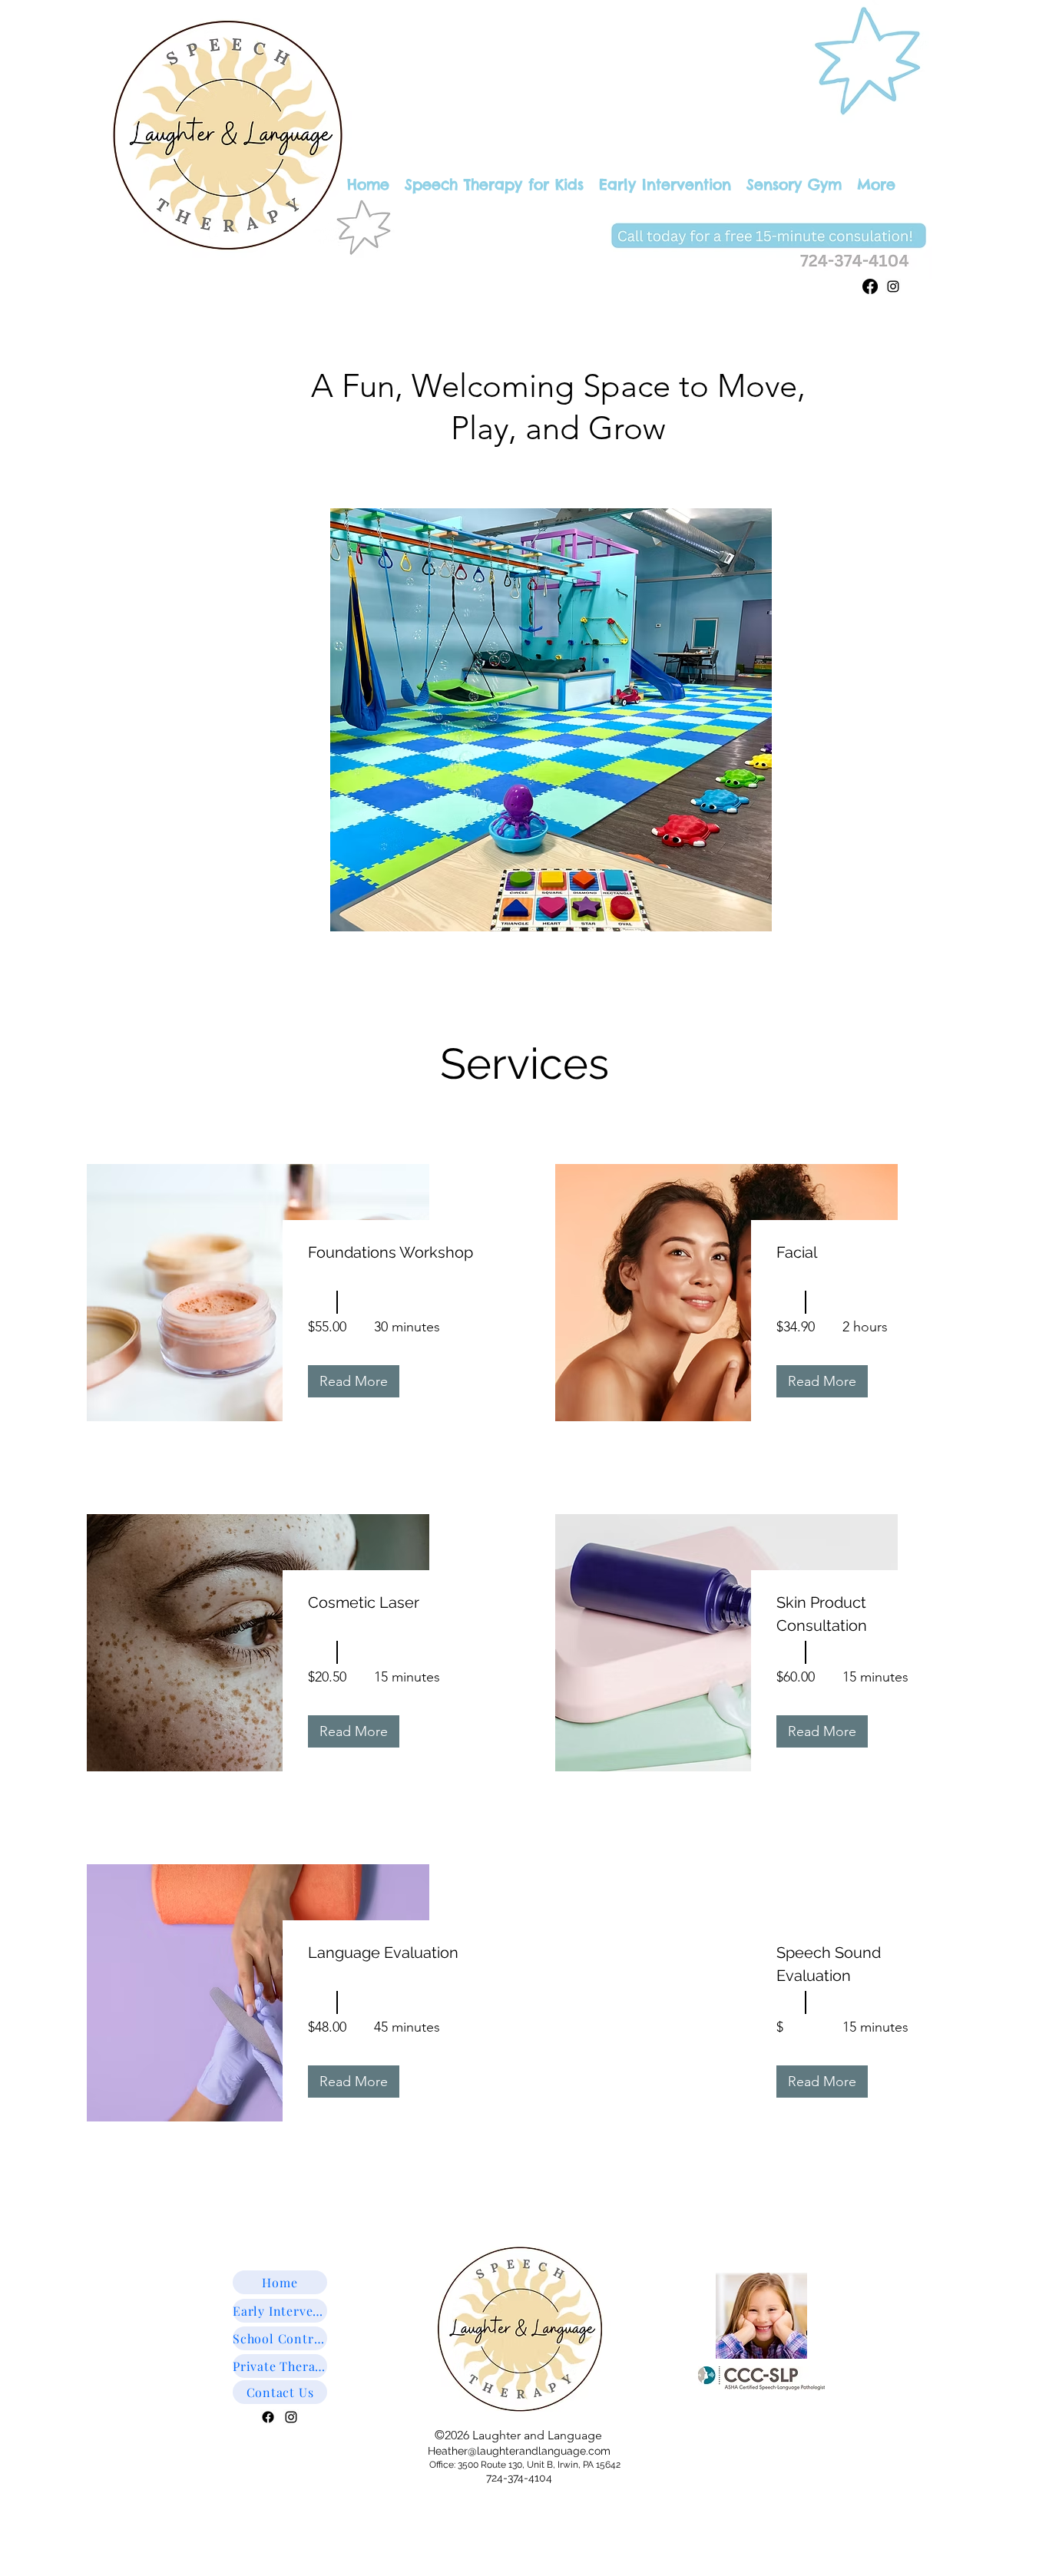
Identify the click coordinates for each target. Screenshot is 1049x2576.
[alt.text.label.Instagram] (893, 286)
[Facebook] (870, 286)
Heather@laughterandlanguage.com (519, 2451)
